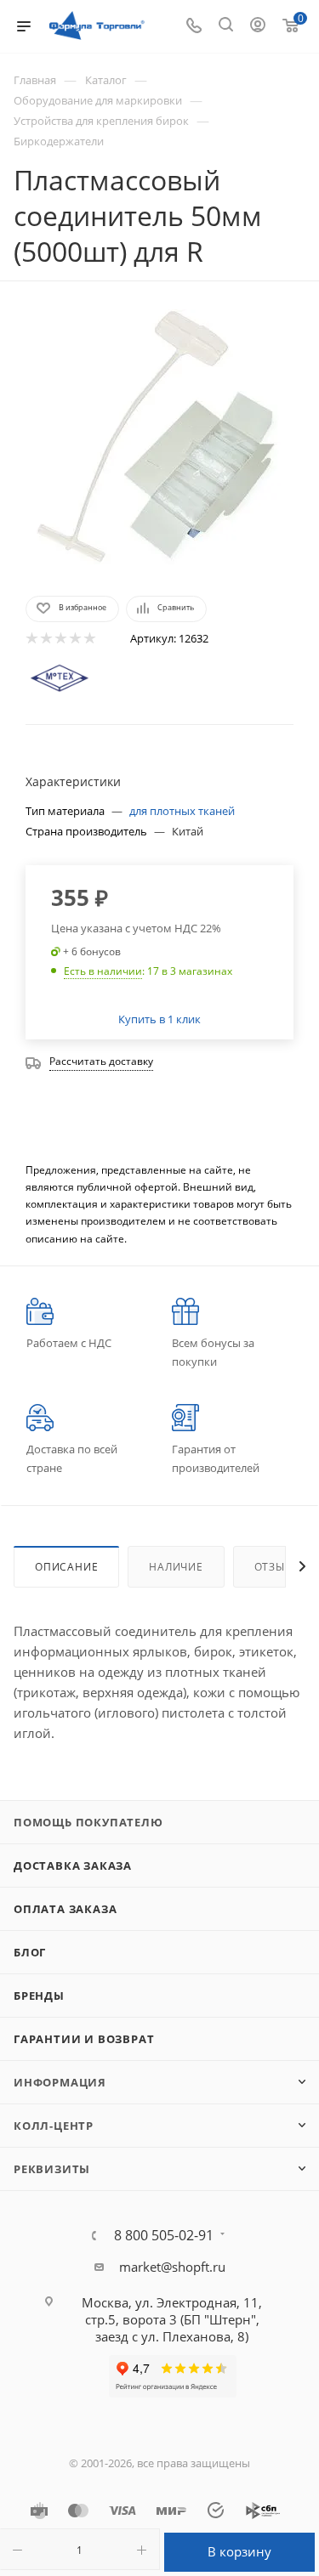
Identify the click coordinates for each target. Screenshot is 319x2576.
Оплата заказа (65, 1909)
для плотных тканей (182, 811)
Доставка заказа (73, 1865)
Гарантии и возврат (84, 2039)
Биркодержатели (59, 141)
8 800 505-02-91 (164, 2235)
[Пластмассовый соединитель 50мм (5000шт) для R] (160, 437)
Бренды (39, 1996)
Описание (66, 1567)
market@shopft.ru (172, 2267)
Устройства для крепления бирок (101, 121)
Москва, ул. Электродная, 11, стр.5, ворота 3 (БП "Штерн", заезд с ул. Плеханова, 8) (172, 2319)
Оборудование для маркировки (98, 100)
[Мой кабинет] (258, 26)
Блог (30, 1952)
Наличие (176, 1567)
